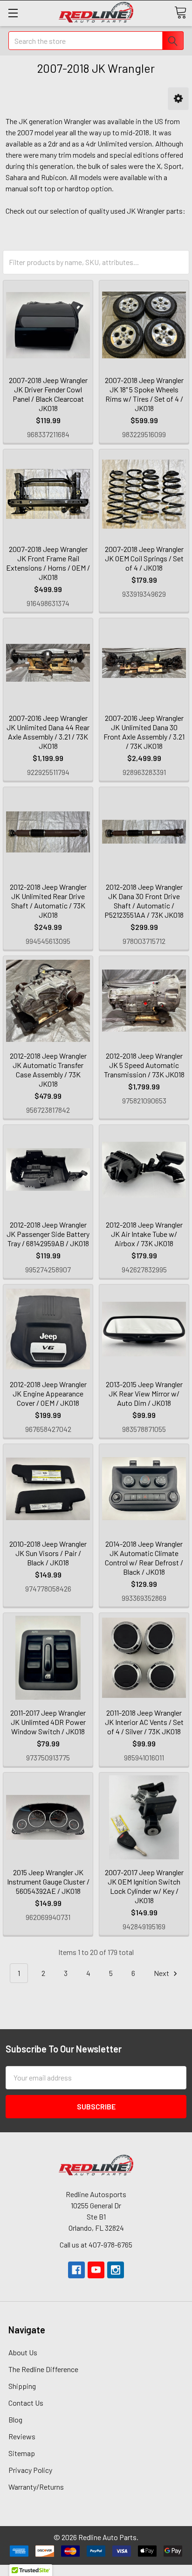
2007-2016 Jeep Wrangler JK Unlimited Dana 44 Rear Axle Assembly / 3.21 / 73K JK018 (48, 732)
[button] (178, 99)
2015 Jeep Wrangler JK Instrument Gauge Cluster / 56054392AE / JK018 (48, 1881)
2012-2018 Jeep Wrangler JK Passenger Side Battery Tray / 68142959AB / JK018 (48, 1234)
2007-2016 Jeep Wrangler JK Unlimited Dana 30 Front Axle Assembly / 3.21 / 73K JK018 (144, 732)
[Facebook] (76, 2270)
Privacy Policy (30, 2470)
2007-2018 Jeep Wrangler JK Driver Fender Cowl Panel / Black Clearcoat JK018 (48, 394)
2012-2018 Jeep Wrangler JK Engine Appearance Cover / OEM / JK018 (48, 1393)
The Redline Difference (43, 2369)
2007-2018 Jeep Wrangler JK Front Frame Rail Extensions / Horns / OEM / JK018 (48, 563)
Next (162, 1973)
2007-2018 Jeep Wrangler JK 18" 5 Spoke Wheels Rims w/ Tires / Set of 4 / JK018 (144, 394)
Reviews (22, 2436)
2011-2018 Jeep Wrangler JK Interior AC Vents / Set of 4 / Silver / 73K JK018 (144, 1722)
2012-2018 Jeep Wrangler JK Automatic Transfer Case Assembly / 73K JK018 (48, 1070)
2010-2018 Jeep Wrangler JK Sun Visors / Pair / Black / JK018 (48, 1553)
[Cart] (180, 13)
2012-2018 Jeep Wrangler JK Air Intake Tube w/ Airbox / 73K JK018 (144, 1234)
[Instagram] (116, 2270)
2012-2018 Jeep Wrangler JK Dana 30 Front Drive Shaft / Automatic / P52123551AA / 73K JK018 (144, 901)
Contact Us (26, 2403)
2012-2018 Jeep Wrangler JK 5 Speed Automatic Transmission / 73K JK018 (144, 1065)
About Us (23, 2352)
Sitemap (22, 2453)
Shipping (22, 2386)
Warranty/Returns (36, 2487)
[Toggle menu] (13, 13)
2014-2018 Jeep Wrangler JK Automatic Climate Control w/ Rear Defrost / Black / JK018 (144, 1558)
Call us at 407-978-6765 (96, 2244)
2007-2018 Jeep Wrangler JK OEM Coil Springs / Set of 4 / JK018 (144, 558)
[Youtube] (96, 2270)
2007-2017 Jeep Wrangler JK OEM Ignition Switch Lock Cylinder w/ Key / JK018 (144, 1886)
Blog (15, 2419)
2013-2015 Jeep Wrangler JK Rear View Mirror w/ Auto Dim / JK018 (144, 1393)
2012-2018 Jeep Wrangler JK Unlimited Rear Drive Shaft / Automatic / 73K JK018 (48, 901)
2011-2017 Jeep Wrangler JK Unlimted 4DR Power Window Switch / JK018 (48, 1722)
